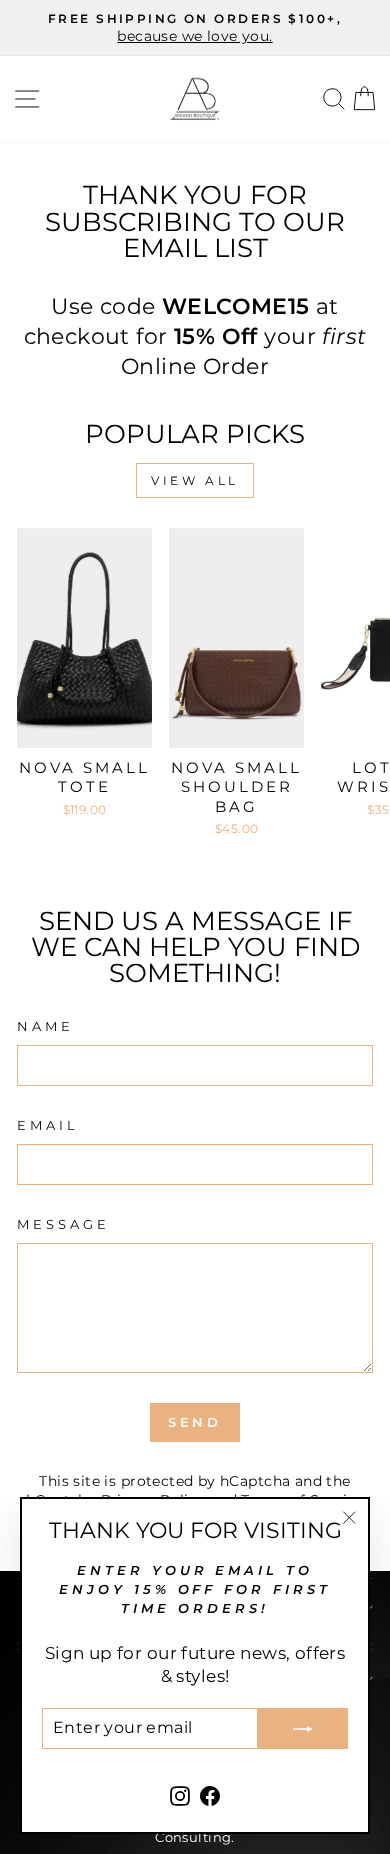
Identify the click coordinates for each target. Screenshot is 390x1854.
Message (63, 1224)
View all (195, 480)
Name (45, 1026)
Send (195, 1422)
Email (48, 1125)
